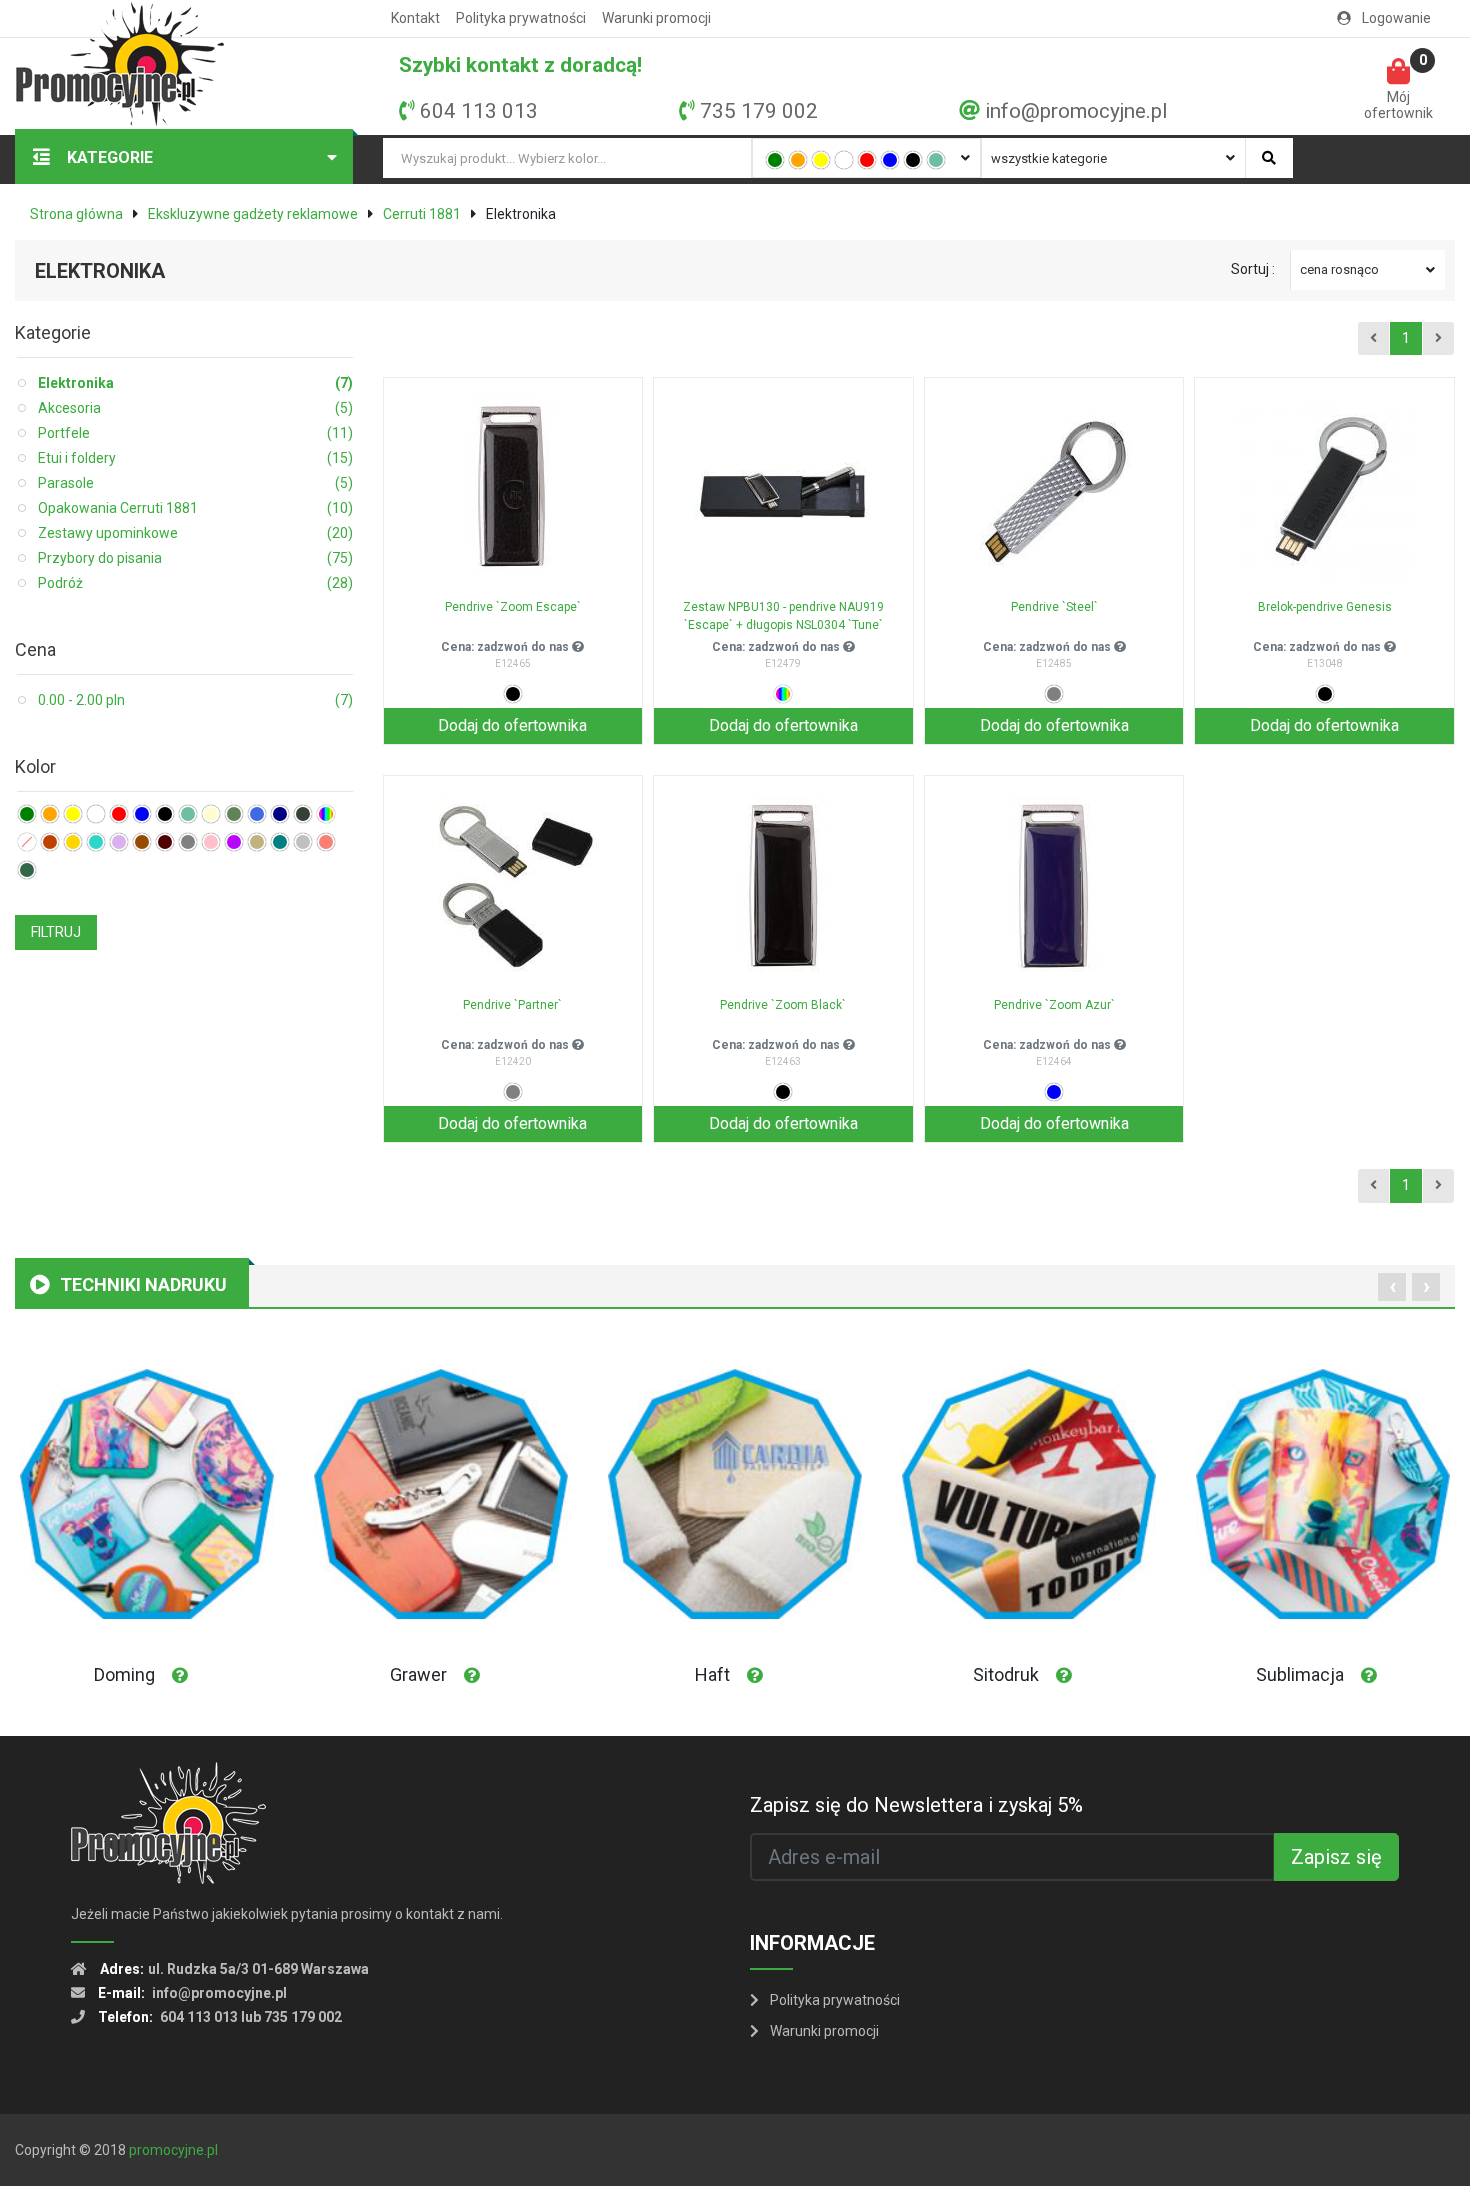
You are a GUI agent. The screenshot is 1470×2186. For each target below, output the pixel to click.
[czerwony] (867, 160)
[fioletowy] (234, 842)
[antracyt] (303, 814)
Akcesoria (195, 408)
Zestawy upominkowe (195, 533)
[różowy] (211, 842)
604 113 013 (479, 111)
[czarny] (913, 160)
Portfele (195, 433)
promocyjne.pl (173, 2150)
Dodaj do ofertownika (512, 725)
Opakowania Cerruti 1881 (195, 508)
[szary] (188, 842)
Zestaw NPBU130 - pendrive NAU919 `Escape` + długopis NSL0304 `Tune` (783, 616)
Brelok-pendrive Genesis (1325, 607)
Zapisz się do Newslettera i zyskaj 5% (916, 1805)
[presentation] (1392, 1287)
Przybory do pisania (195, 558)
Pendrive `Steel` (1054, 607)
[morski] (280, 842)
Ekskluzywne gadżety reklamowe (253, 214)
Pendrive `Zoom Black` (783, 1005)
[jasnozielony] (936, 160)
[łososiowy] (326, 842)
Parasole (195, 483)
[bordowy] (165, 842)
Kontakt (415, 18)
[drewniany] (50, 842)
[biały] (844, 160)
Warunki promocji (656, 18)
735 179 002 (759, 111)
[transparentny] (27, 842)
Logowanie (1395, 18)
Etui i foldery (195, 458)
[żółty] (821, 160)
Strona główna (76, 214)
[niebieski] (890, 160)
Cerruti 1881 (422, 214)
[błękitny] (257, 814)
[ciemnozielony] (27, 870)
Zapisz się (1336, 1857)
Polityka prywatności (521, 18)
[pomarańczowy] (798, 160)
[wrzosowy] (119, 842)
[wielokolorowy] (326, 814)
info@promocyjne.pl (1076, 111)
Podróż (195, 583)
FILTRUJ (56, 932)
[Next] (1438, 339)
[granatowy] (280, 814)
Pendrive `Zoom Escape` (513, 607)
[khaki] (234, 814)
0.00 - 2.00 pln (195, 700)
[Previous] (1373, 339)
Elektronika (195, 383)
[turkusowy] (96, 842)
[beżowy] (257, 842)
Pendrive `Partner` (512, 1005)
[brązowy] (142, 842)
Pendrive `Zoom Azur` (1054, 1005)
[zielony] (775, 160)
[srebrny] (303, 842)
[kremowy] (211, 814)
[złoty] (73, 842)
